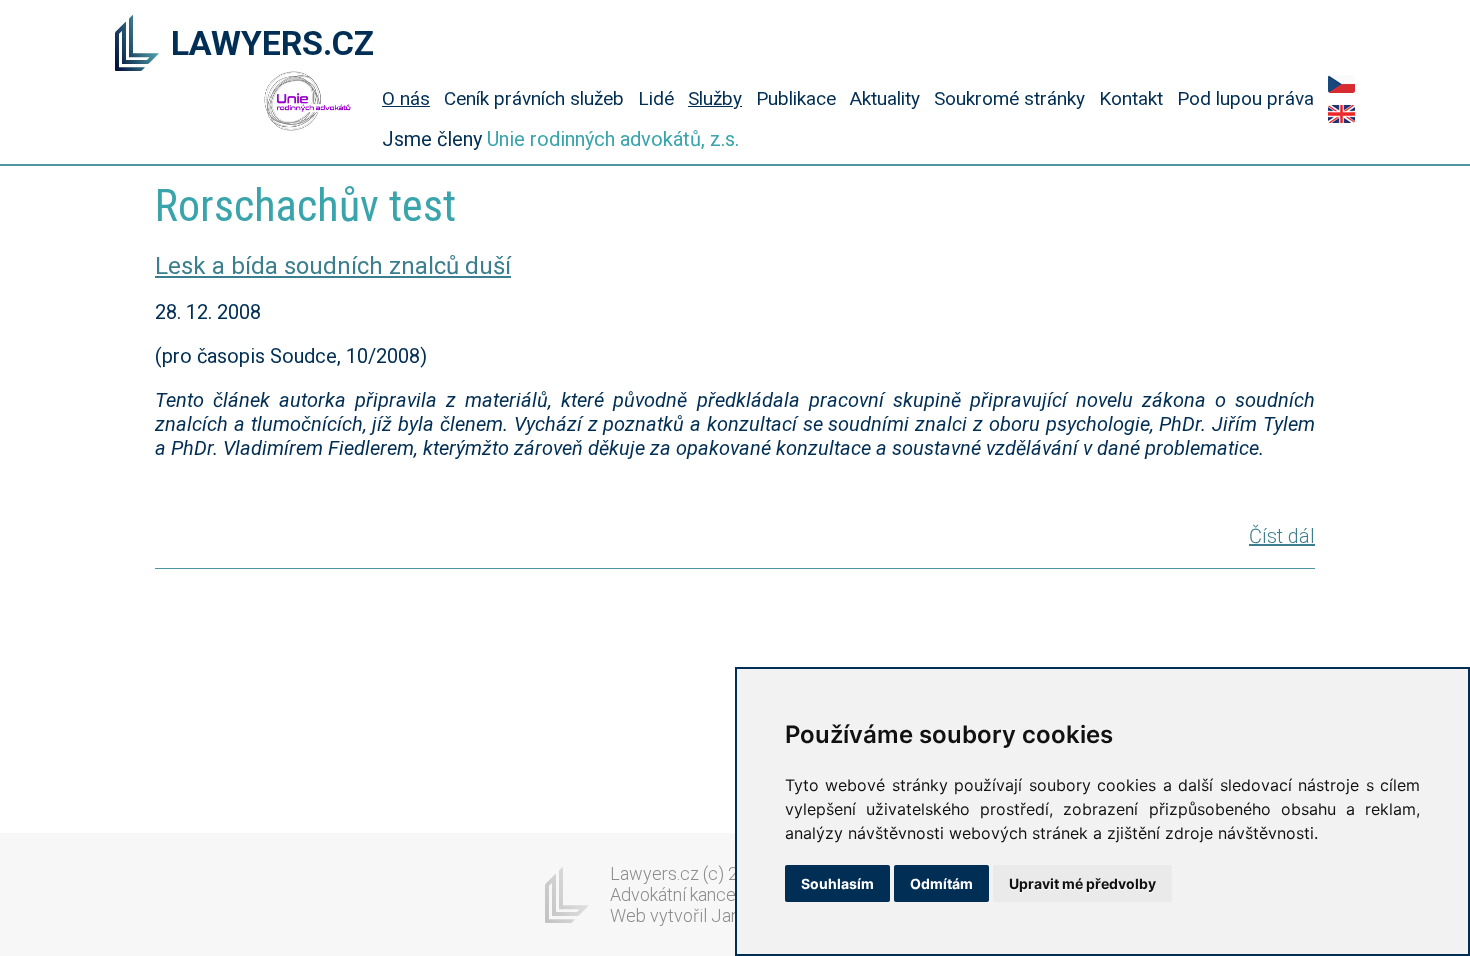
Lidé (656, 98)
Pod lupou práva (1245, 98)
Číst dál (1282, 536)
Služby (715, 98)
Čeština (1341, 84)
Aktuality (885, 98)
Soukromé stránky (1009, 98)
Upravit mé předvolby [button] (1082, 883)
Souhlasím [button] (837, 883)
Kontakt (1131, 98)
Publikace (796, 98)
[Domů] (137, 45)
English (1341, 114)
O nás (406, 98)
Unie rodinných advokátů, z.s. (613, 139)
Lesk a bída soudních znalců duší (333, 266)
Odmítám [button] (941, 883)
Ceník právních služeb (534, 98)
